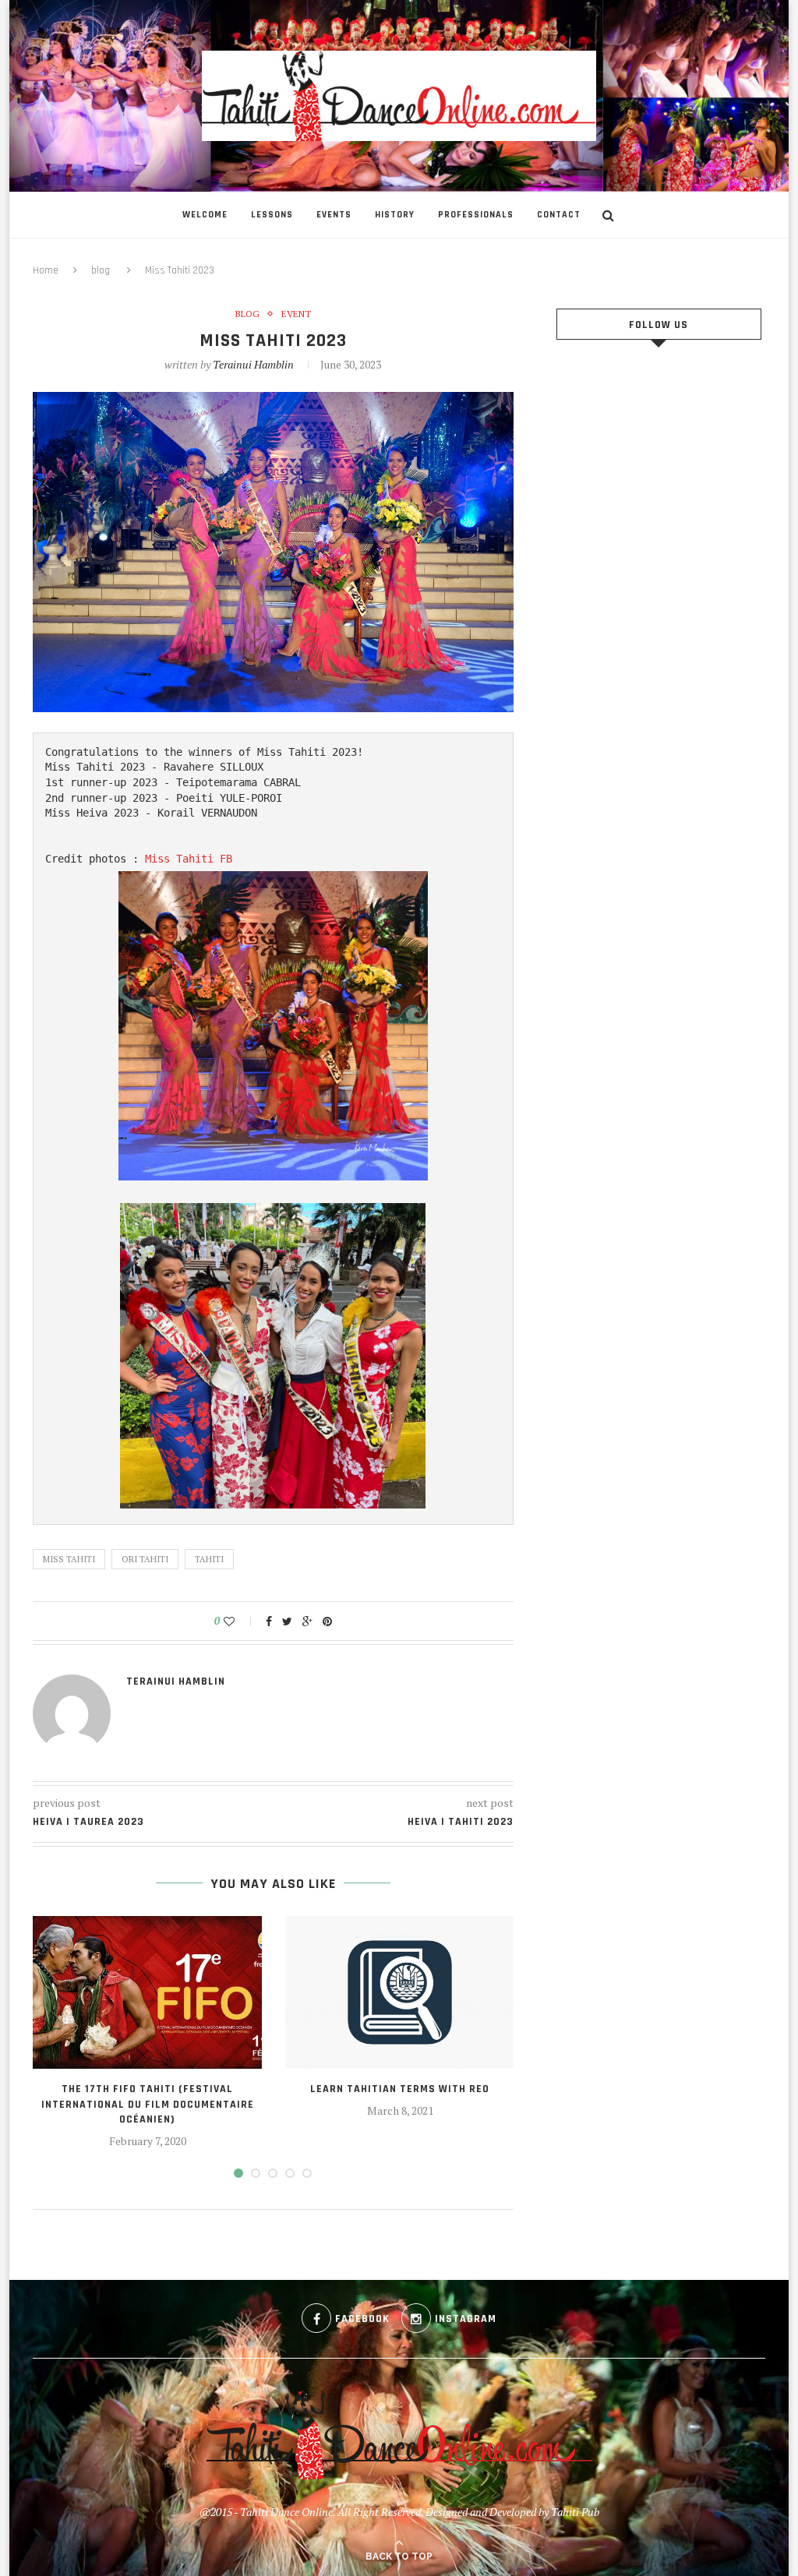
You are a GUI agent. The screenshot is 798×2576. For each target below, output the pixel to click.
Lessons (272, 215)
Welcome (205, 215)
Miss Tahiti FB (189, 859)
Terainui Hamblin (253, 364)
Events (334, 215)
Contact (559, 215)
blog (101, 270)
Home (46, 270)
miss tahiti (69, 1559)
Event (296, 314)
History (395, 215)
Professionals (476, 215)
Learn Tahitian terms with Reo (400, 2089)
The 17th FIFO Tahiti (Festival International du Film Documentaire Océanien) (148, 2104)
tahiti (209, 1559)
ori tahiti (145, 1559)
